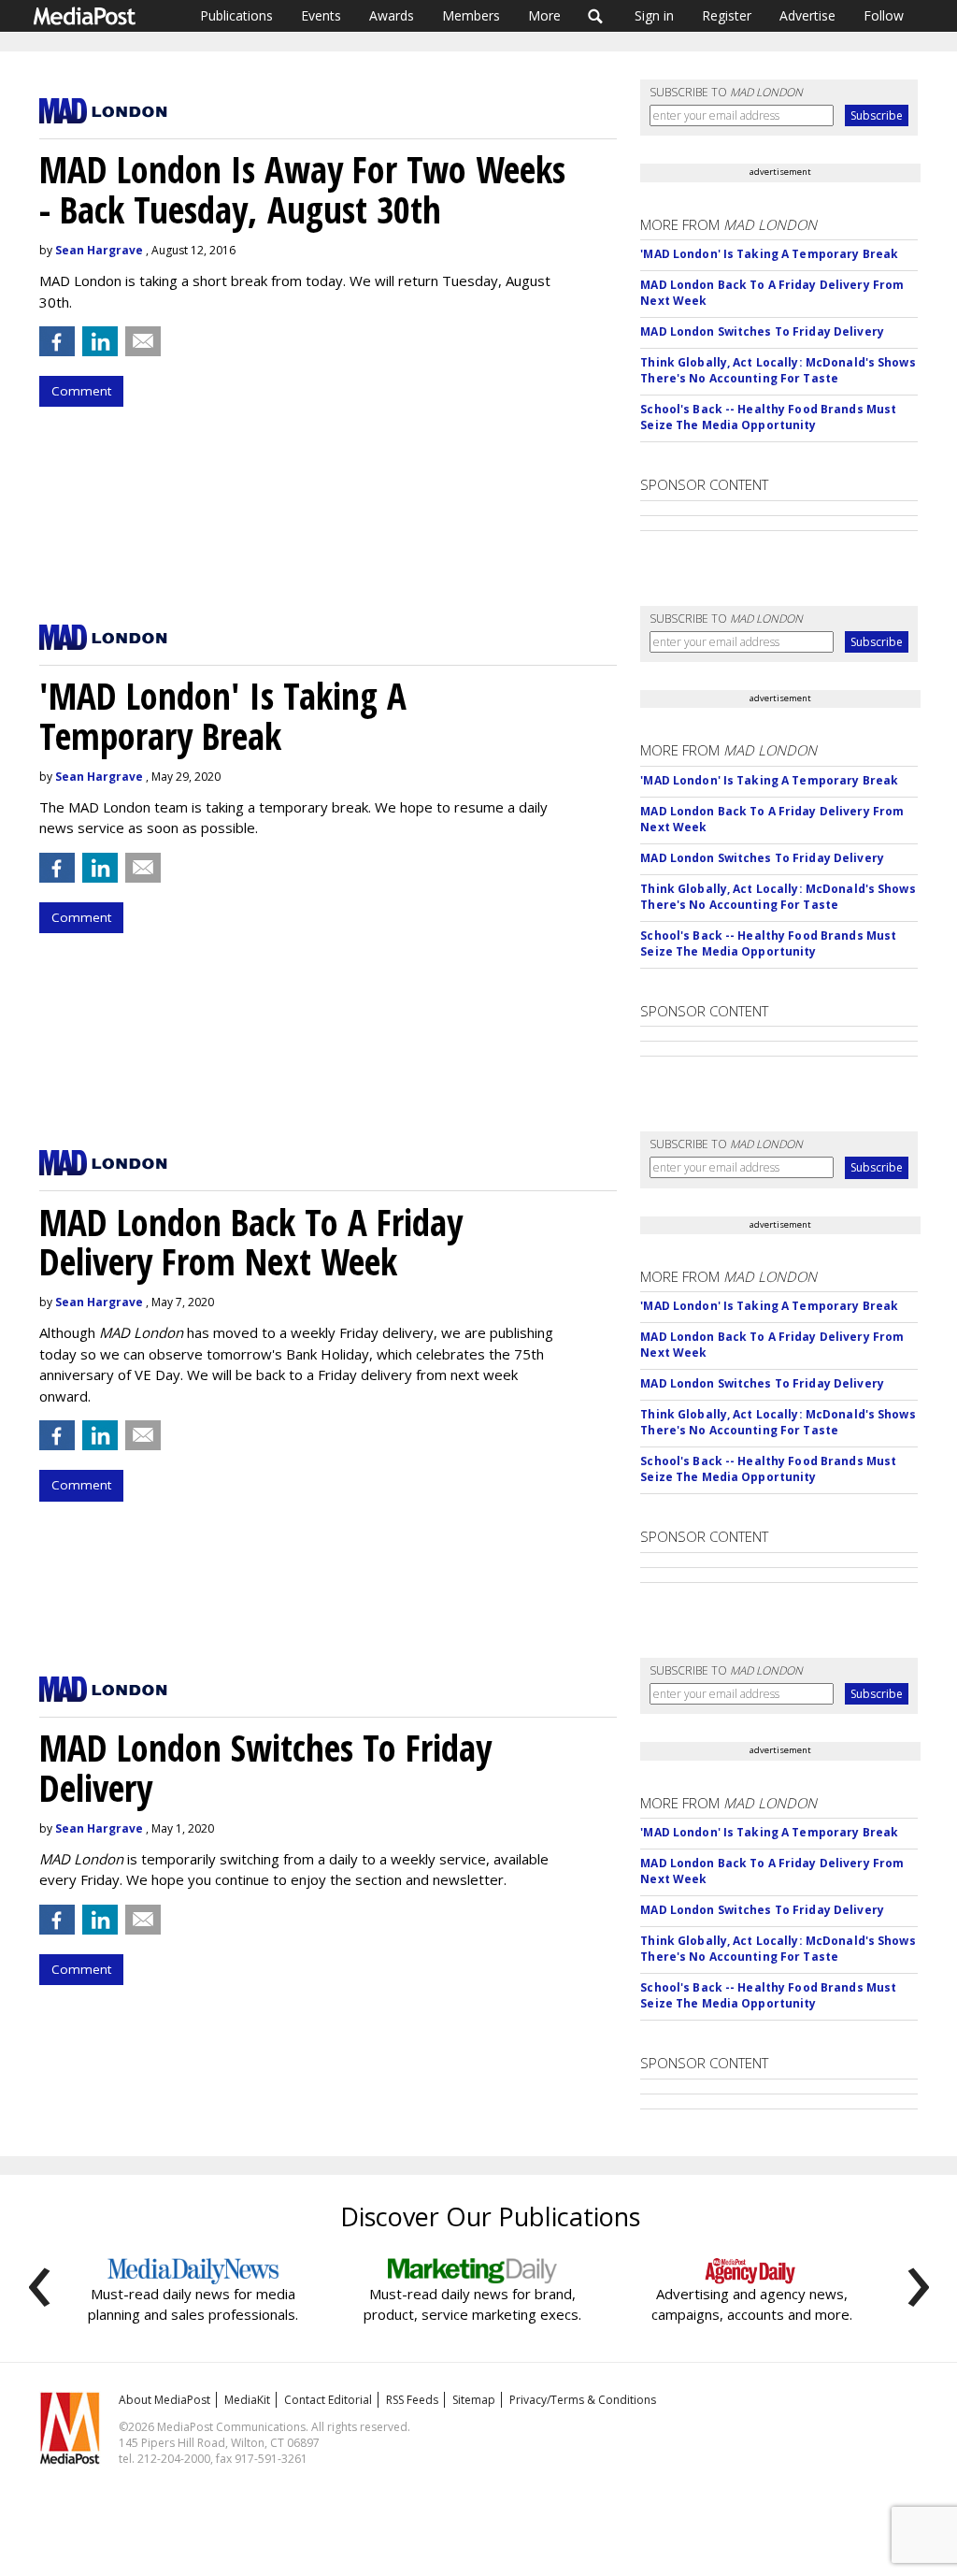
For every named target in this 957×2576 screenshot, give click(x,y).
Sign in (654, 15)
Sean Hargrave (99, 250)
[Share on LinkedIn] (100, 341)
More (544, 15)
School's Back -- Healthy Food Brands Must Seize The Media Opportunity (768, 417)
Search (596, 16)
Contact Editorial (328, 2400)
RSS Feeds (412, 2400)
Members (471, 15)
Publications (236, 15)
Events (321, 15)
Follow (884, 15)
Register (727, 15)
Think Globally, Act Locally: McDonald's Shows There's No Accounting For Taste (778, 370)
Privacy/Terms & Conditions (583, 2400)
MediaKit (247, 2400)
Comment (81, 391)
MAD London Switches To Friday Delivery (762, 331)
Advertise (807, 15)
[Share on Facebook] (57, 341)
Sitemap (474, 2400)
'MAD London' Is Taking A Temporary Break (769, 254)
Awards (392, 15)
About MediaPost (164, 2400)
